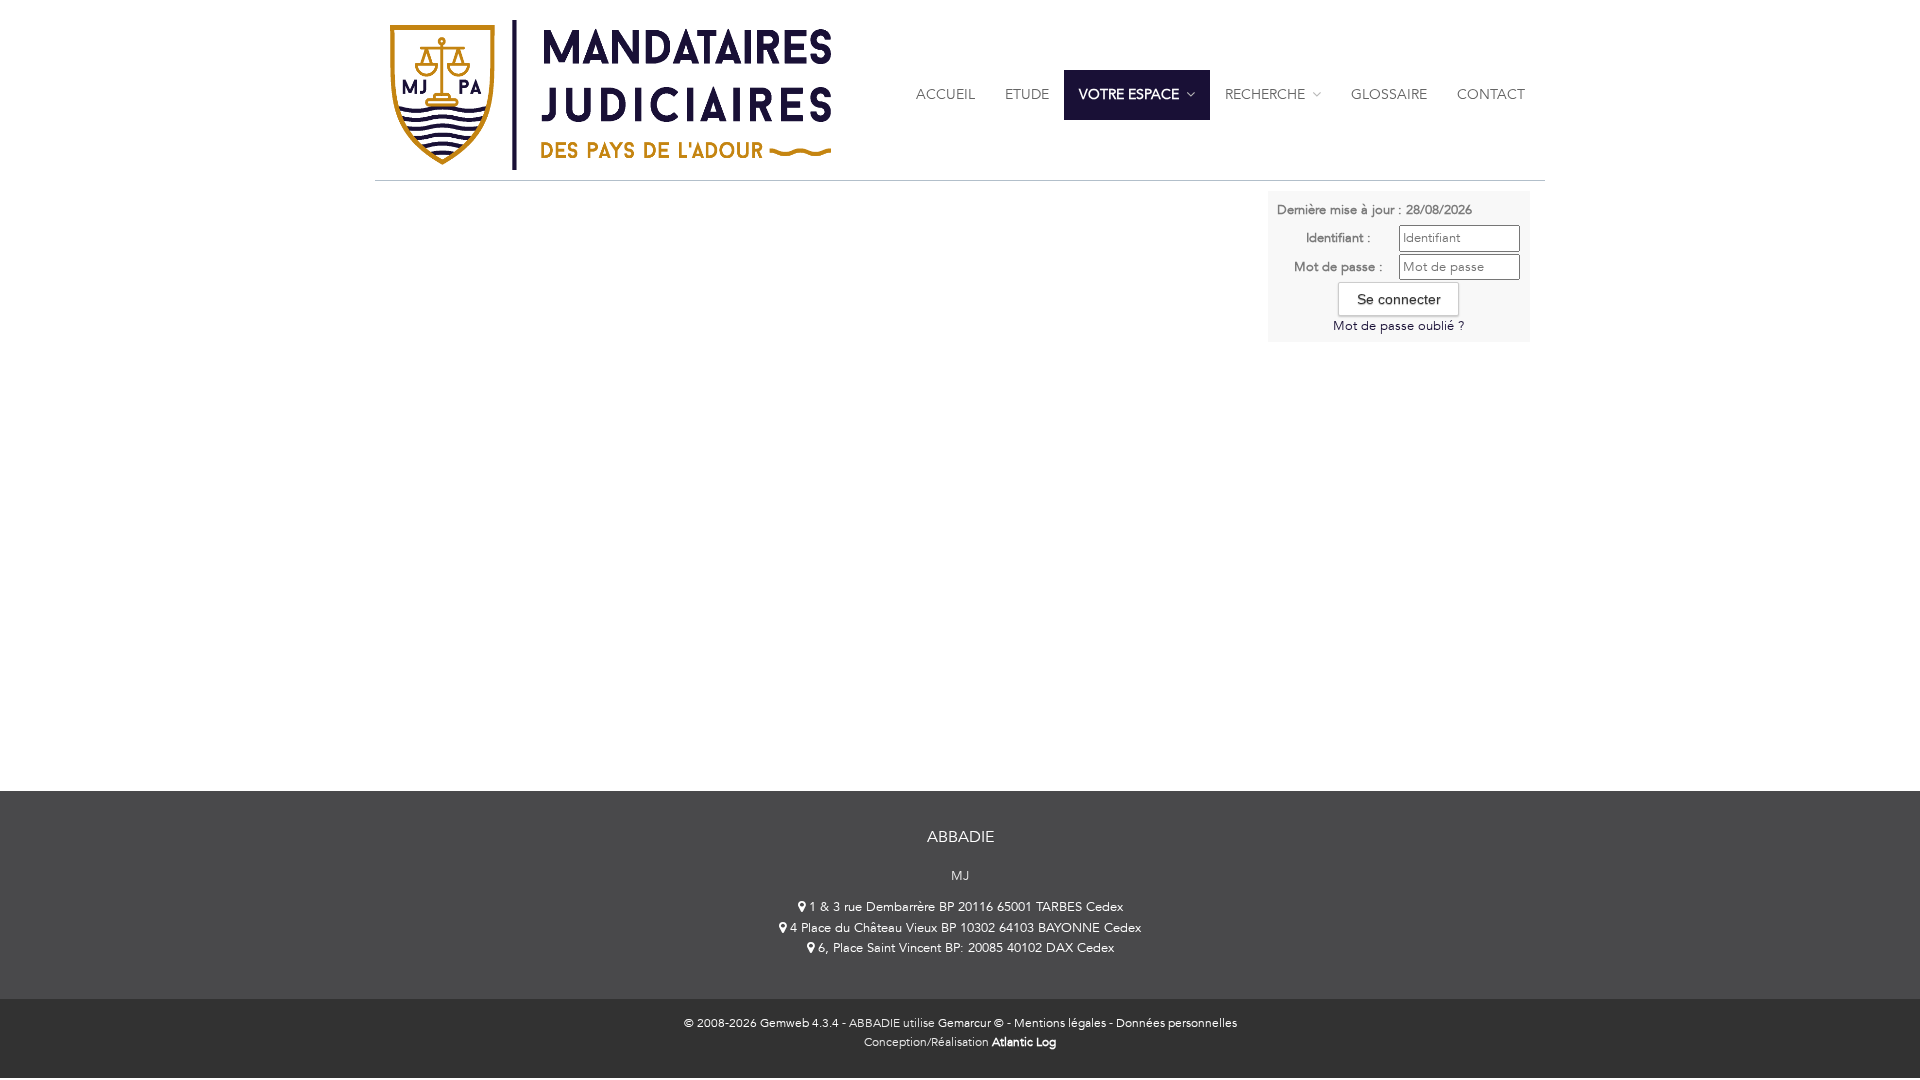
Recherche (1267, 94)
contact (1491, 94)
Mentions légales (1060, 1023)
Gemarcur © (971, 1023)
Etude (1027, 94)
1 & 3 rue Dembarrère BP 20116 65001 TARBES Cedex (964, 907)
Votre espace (1131, 94)
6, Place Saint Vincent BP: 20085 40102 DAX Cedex (964, 948)
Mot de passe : (1338, 267)
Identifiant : (1338, 238)
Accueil (945, 94)
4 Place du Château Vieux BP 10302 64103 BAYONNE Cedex (963, 928)
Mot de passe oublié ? (1398, 326)
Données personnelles (1176, 1023)
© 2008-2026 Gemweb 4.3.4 (761, 1023)
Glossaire (1389, 94)
